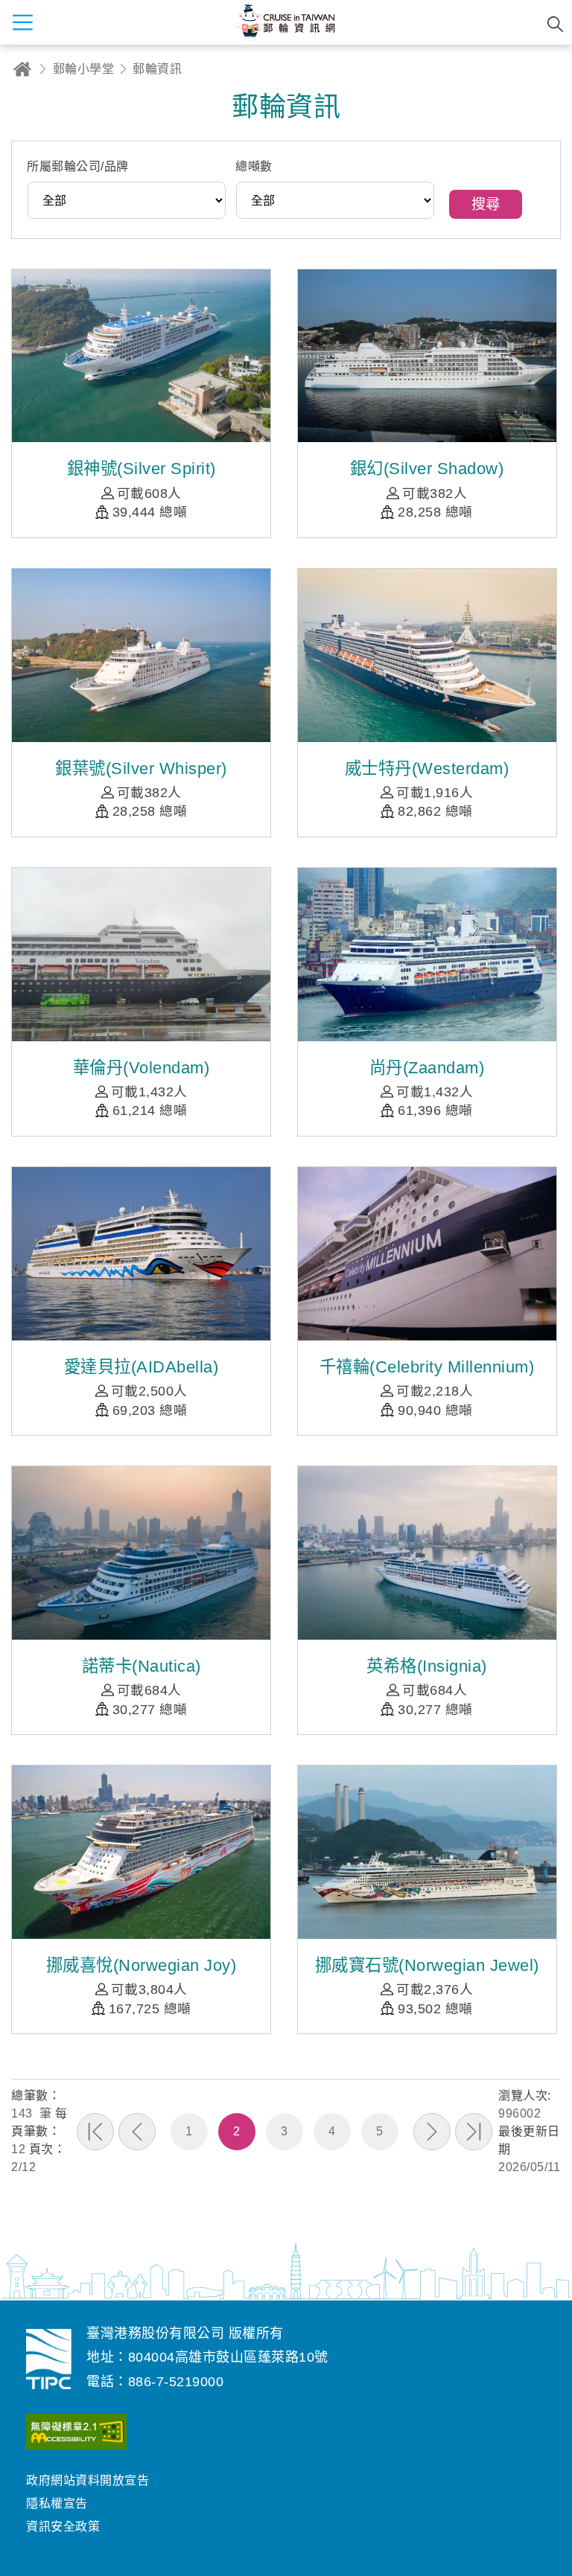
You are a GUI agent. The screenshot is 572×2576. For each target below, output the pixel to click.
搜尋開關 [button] (555, 24)
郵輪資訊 (157, 69)
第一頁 (95, 2132)
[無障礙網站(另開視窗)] (76, 2435)
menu (22, 22)
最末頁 (474, 2132)
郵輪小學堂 (84, 69)
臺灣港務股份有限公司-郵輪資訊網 (49, 2359)
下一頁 (432, 2132)
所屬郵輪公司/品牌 (78, 166)
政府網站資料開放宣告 (88, 2480)
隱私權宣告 (57, 2503)
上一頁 (137, 2132)
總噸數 (254, 166)
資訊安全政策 (63, 2527)
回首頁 (22, 69)
